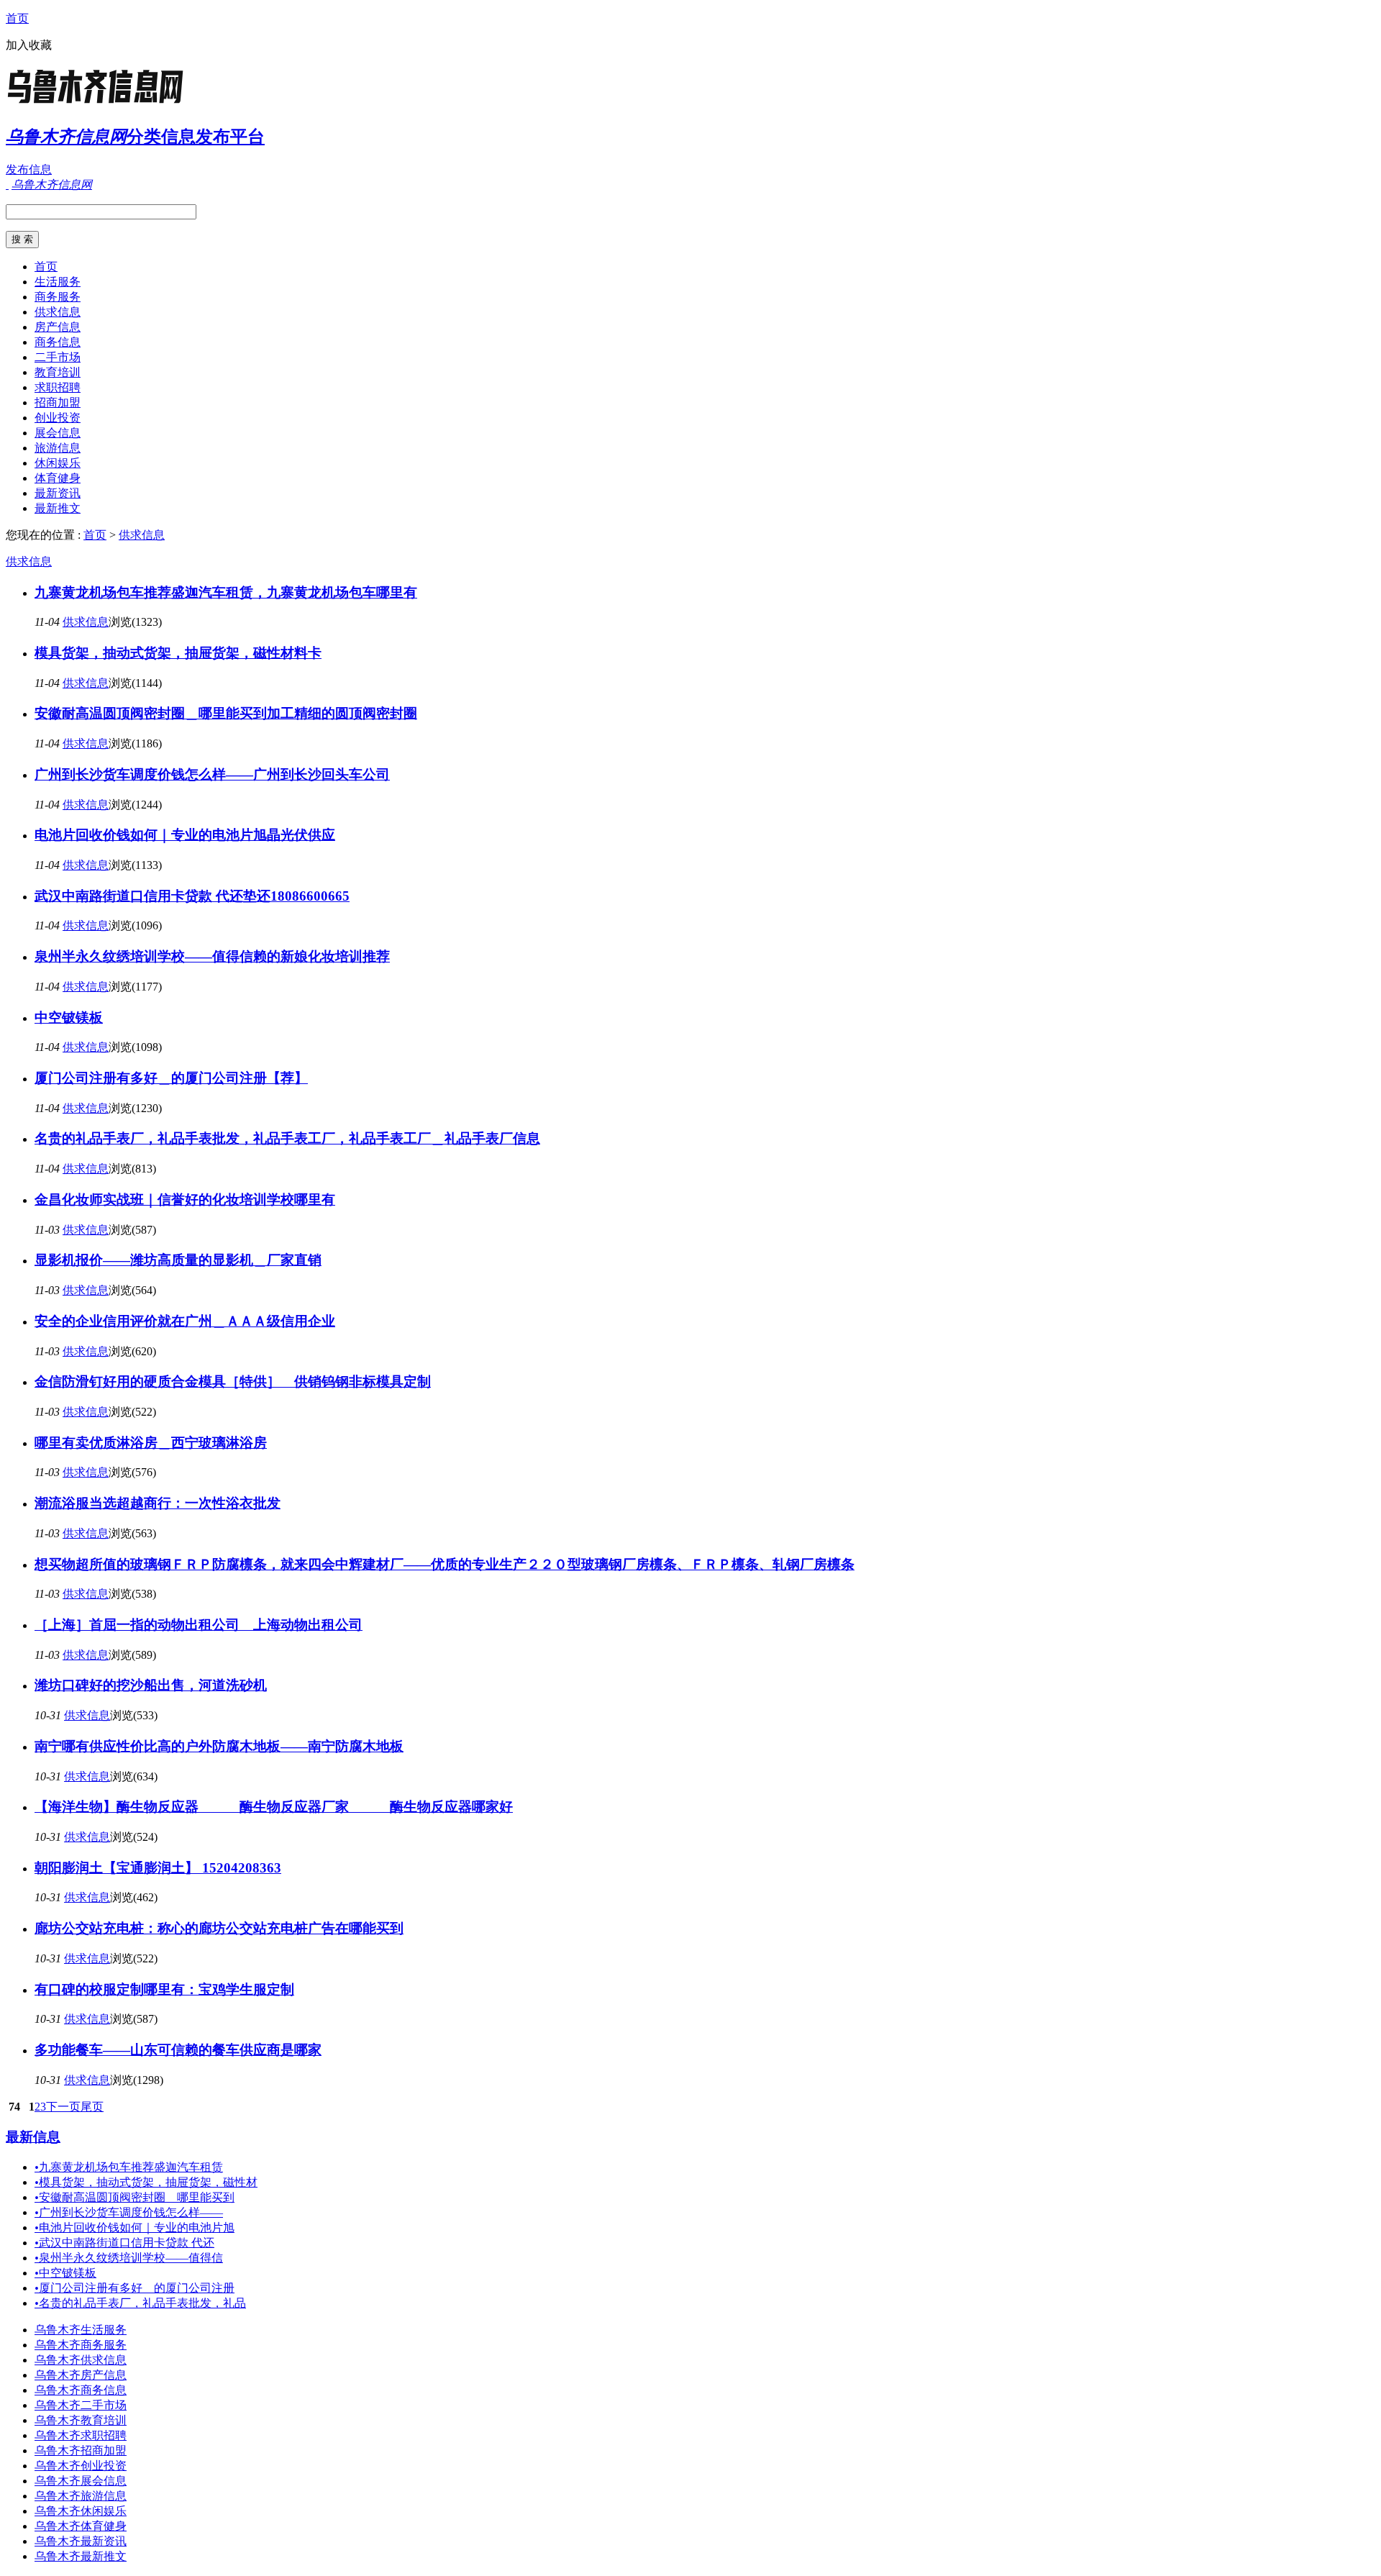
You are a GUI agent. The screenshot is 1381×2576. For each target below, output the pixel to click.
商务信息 (58, 342)
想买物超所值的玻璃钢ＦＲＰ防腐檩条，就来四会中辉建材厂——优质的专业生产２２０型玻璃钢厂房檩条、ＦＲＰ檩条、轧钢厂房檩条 (445, 1564)
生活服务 (58, 282)
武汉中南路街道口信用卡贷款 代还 (124, 2243)
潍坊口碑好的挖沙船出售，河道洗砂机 (151, 1685)
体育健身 (58, 478)
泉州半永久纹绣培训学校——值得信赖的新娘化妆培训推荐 (212, 956)
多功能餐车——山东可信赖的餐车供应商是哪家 (178, 2050)
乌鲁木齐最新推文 (81, 2556)
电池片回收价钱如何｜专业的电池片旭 (135, 2227)
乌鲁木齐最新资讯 (81, 2541)
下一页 (63, 2107)
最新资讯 (58, 493)
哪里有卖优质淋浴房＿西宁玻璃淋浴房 (151, 1443)
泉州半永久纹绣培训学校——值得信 (129, 2258)
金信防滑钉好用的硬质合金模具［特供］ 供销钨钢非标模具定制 (233, 1382)
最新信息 (33, 2137)
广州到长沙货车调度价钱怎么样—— (129, 2212)
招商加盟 (58, 402)
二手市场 (58, 357)
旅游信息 (58, 448)
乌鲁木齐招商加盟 (81, 2450)
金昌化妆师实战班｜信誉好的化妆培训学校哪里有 (185, 1200)
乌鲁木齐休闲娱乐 (81, 2511)
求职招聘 (58, 387)
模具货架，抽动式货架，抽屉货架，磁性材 (146, 2182)
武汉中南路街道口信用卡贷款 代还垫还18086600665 (192, 896)
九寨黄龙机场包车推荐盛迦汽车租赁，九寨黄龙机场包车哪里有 (226, 592)
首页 (17, 18)
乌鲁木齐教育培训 (81, 2420)
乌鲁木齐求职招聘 (81, 2435)
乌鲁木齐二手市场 (81, 2405)
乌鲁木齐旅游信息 (81, 2496)
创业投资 (58, 418)
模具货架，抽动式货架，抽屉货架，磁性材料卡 (178, 653)
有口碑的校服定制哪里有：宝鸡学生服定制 (164, 1989)
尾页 (92, 2107)
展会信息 (58, 433)
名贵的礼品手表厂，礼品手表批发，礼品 (140, 2303)
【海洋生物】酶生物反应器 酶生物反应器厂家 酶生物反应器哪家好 (274, 1807)
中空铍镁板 (69, 1018)
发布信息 (29, 169)
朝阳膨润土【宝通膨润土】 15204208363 (158, 1868)
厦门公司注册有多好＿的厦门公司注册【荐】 (171, 1078)
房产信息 (58, 327)
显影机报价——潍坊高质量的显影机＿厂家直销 (178, 1260)
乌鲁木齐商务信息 (81, 2390)
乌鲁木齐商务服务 (81, 2345)
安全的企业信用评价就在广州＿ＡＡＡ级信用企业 (185, 1321)
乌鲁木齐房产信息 (81, 2375)
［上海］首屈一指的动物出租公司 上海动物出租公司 (199, 1625)
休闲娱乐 (58, 463)
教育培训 (58, 372)
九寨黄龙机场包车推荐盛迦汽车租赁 (129, 2167)
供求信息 (58, 312)
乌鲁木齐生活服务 (81, 2330)
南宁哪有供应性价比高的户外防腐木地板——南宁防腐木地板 (219, 1746)
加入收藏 (29, 45)
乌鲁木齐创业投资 (81, 2466)
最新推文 (58, 508)
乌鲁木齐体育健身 (81, 2526)
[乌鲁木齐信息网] (96, 104)
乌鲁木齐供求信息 (81, 2360)
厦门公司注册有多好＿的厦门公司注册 (135, 2288)
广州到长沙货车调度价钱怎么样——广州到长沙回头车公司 (212, 774)
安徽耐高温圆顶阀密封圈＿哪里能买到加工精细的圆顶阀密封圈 (226, 713)
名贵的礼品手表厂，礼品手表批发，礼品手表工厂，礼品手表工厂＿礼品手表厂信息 (287, 1138)
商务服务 (58, 297)
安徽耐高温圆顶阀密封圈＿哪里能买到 (135, 2197)
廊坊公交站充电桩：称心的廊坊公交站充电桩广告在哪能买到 (219, 1928)
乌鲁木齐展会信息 (81, 2481)
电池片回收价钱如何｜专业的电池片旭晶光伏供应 (185, 835)
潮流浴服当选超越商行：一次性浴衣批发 (158, 1503)
